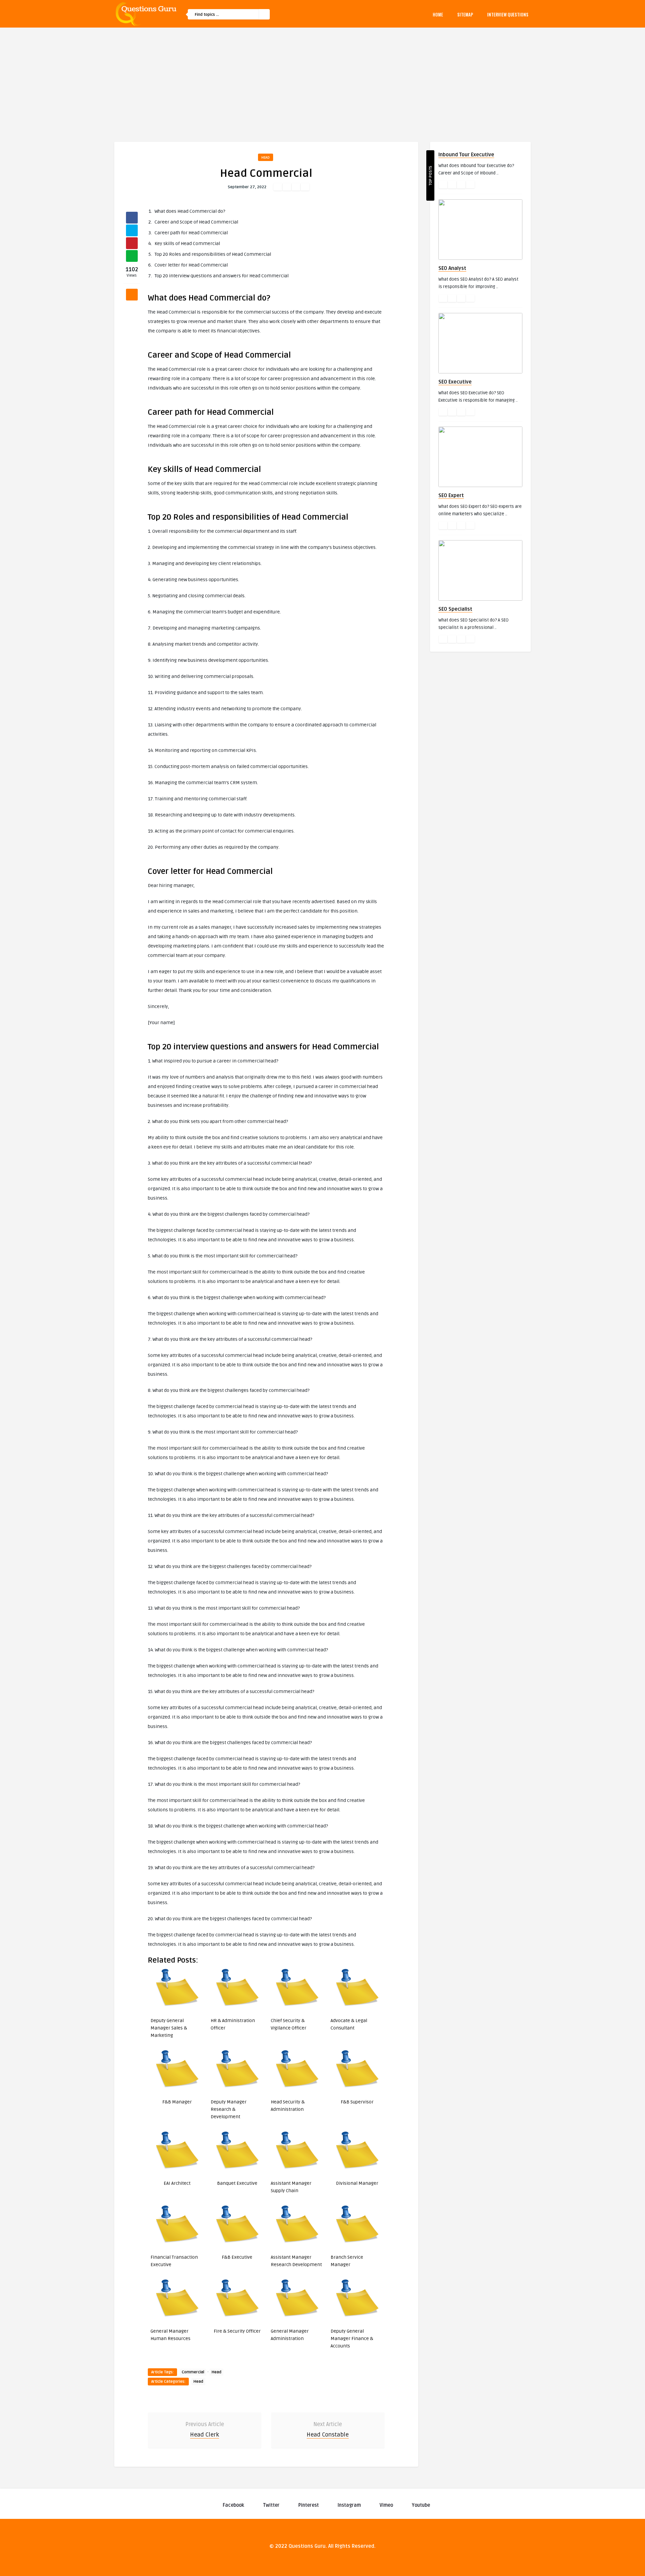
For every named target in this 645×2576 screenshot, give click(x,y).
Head (266, 157)
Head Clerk (205, 2435)
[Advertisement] (322, 78)
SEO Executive (455, 382)
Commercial (193, 2372)
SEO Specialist (455, 609)
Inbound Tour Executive (466, 155)
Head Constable (328, 2435)
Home (438, 14)
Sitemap (465, 14)
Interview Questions (508, 14)
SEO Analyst (452, 268)
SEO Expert (451, 495)
